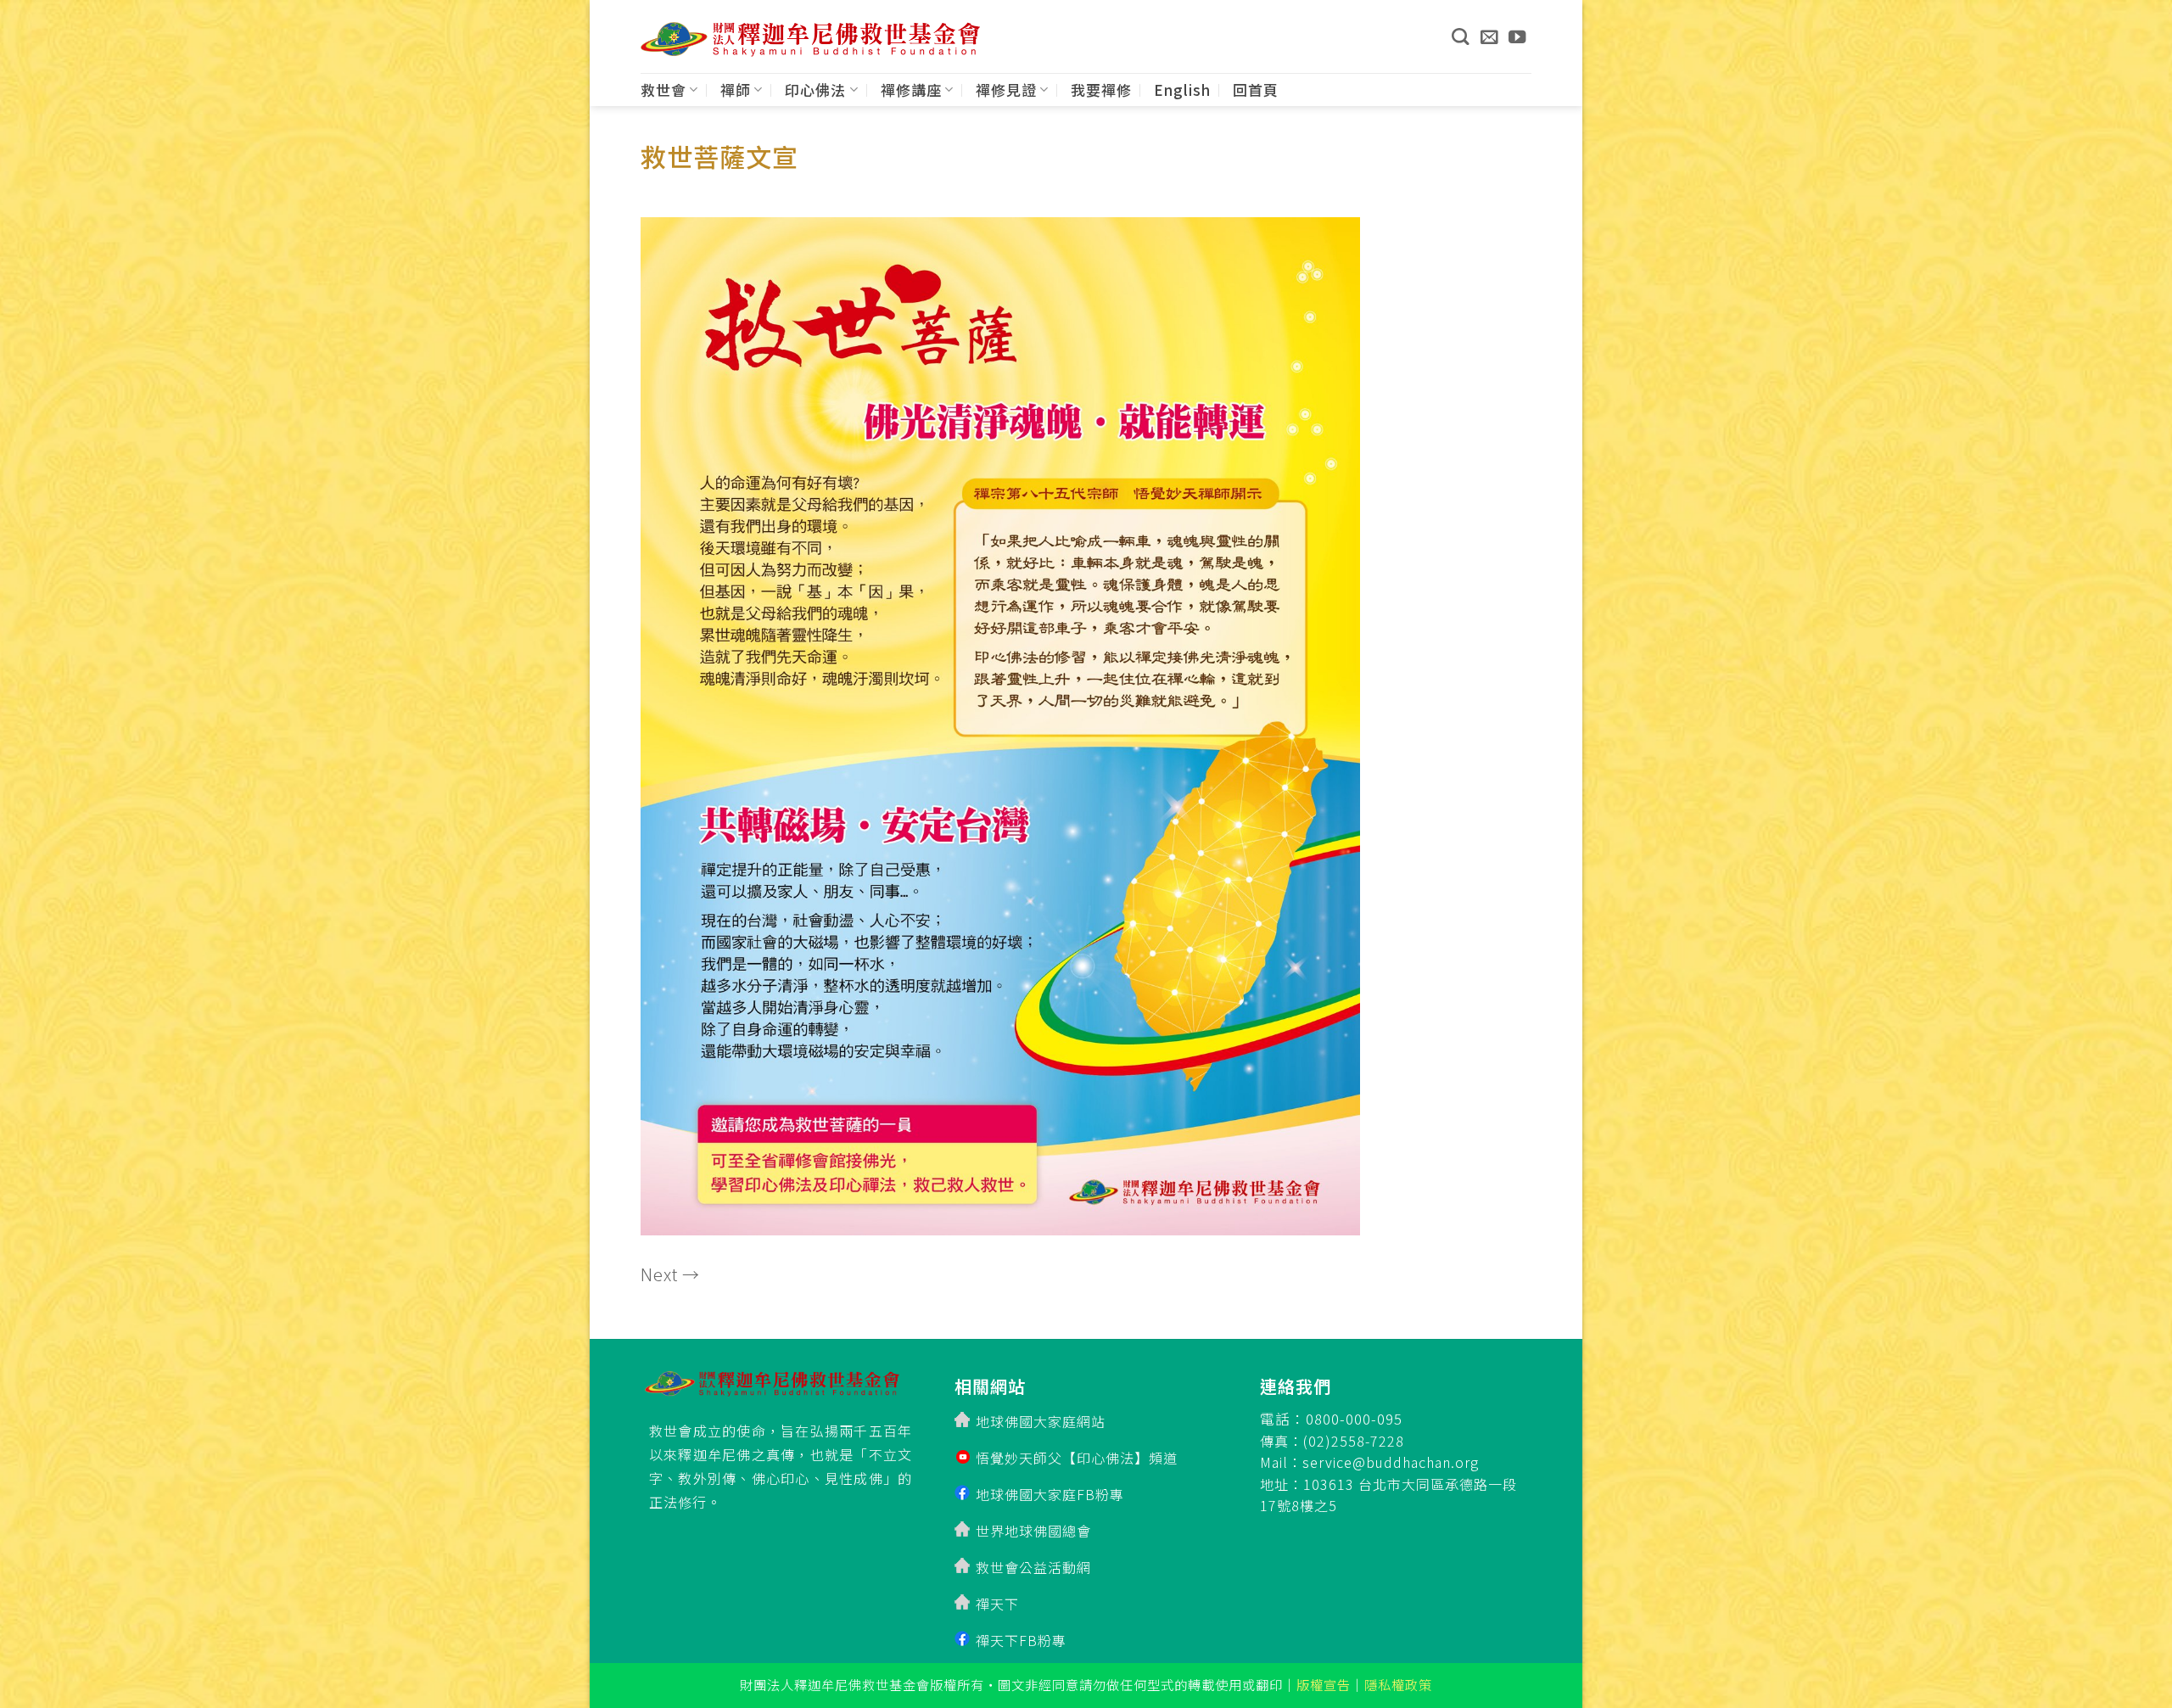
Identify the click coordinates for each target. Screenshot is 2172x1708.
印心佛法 (815, 90)
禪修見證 (1006, 90)
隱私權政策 (1398, 1684)
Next (670, 1274)
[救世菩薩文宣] (1000, 721)
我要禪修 (1101, 90)
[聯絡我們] (1489, 36)
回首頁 (1256, 90)
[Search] (1460, 36)
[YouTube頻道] (1517, 36)
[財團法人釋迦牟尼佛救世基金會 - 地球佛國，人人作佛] (810, 39)
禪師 (736, 90)
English (1182, 90)
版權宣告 (1324, 1684)
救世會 (663, 90)
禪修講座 (911, 90)
